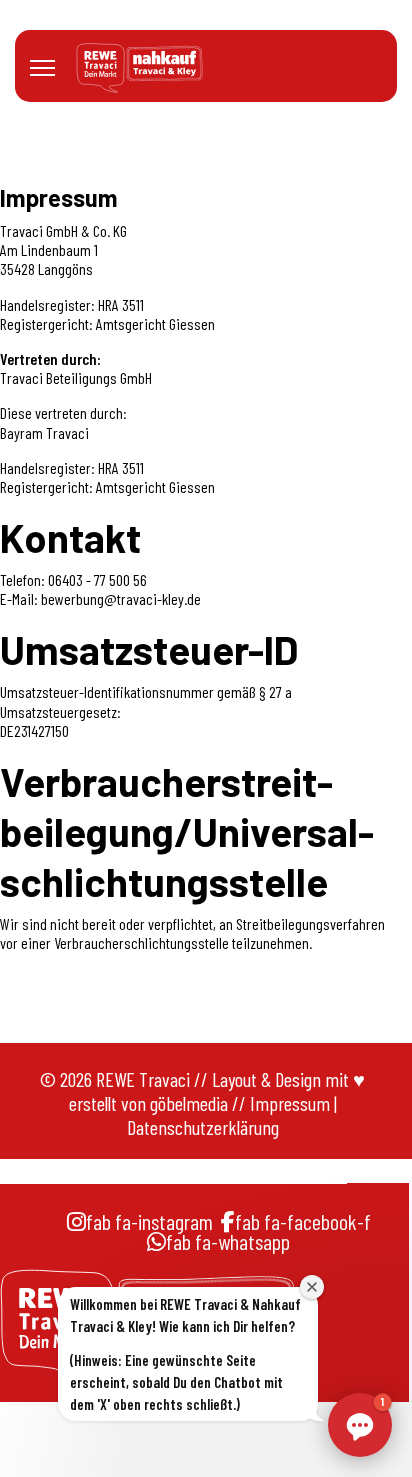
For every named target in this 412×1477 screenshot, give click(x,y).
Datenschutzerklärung (203, 1127)
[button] (360, 1425)
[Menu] (42, 68)
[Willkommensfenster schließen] (312, 1287)
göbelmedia (189, 1103)
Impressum (290, 1103)
